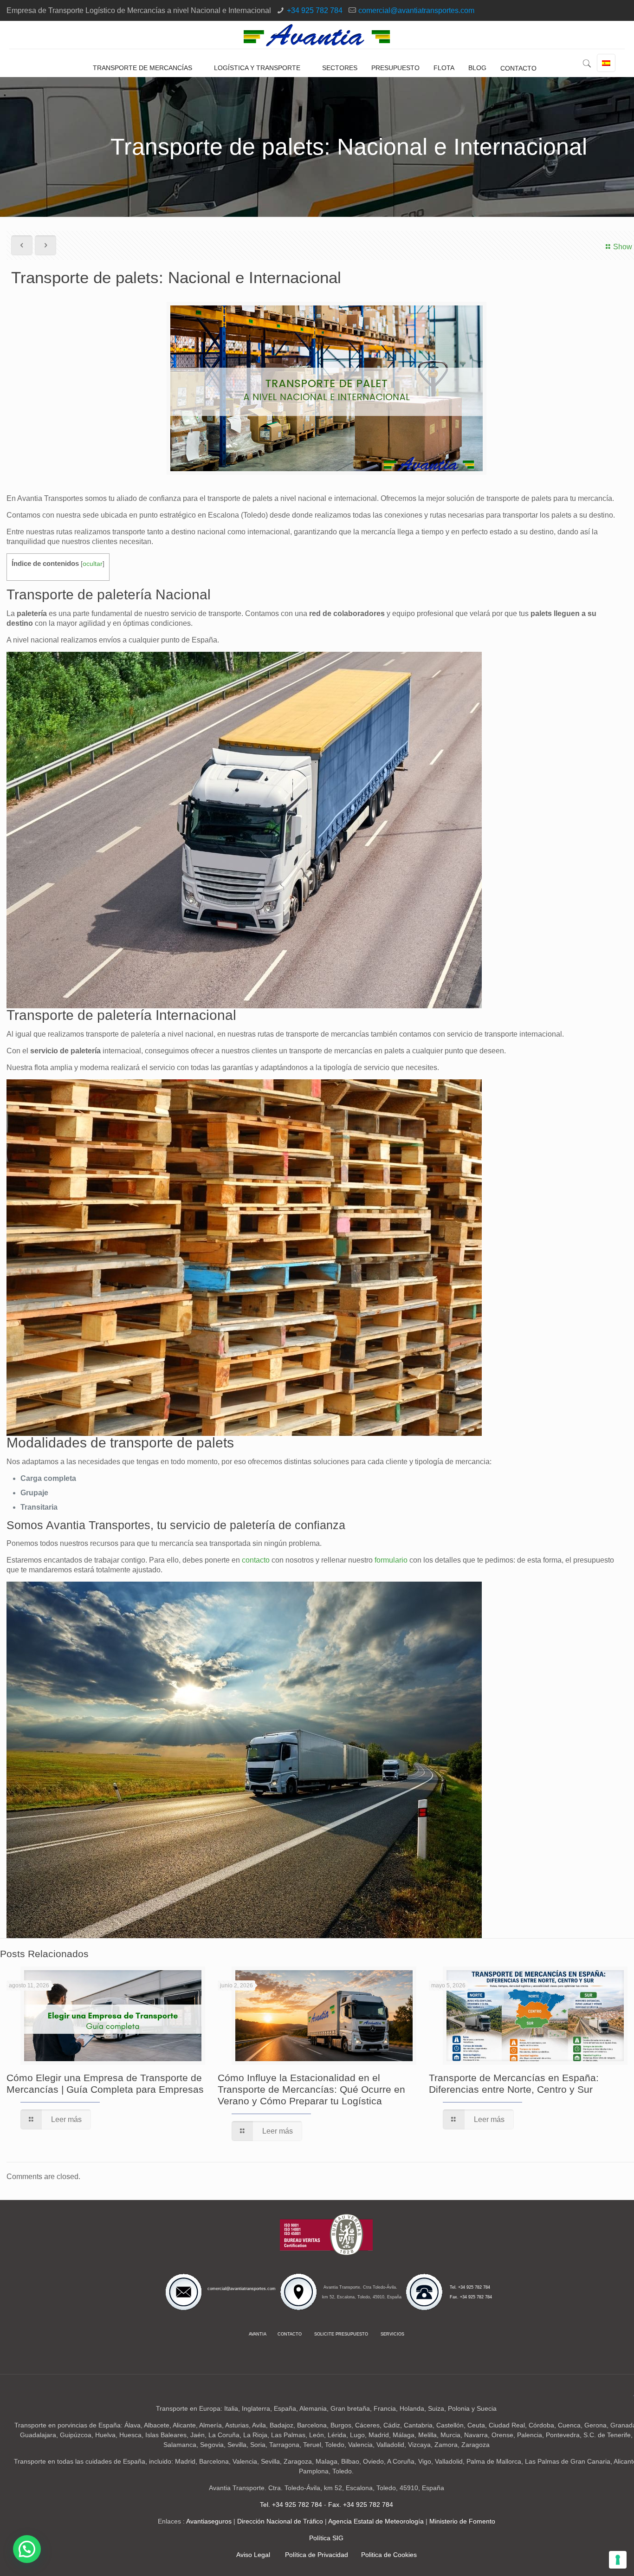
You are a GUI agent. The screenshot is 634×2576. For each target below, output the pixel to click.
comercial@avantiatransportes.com (416, 10)
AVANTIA (258, 2334)
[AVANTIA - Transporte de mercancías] (317, 35)
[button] (27, 2549)
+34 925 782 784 (315, 10)
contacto (256, 1560)
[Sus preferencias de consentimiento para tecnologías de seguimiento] (618, 2560)
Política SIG (326, 2538)
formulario (391, 1560)
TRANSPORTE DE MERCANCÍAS (142, 68)
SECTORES (340, 68)
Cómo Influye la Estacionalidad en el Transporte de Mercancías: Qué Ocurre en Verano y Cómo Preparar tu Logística (311, 2089)
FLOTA (444, 68)
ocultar (93, 564)
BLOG (477, 68)
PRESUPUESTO (395, 68)
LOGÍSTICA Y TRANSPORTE (257, 68)
